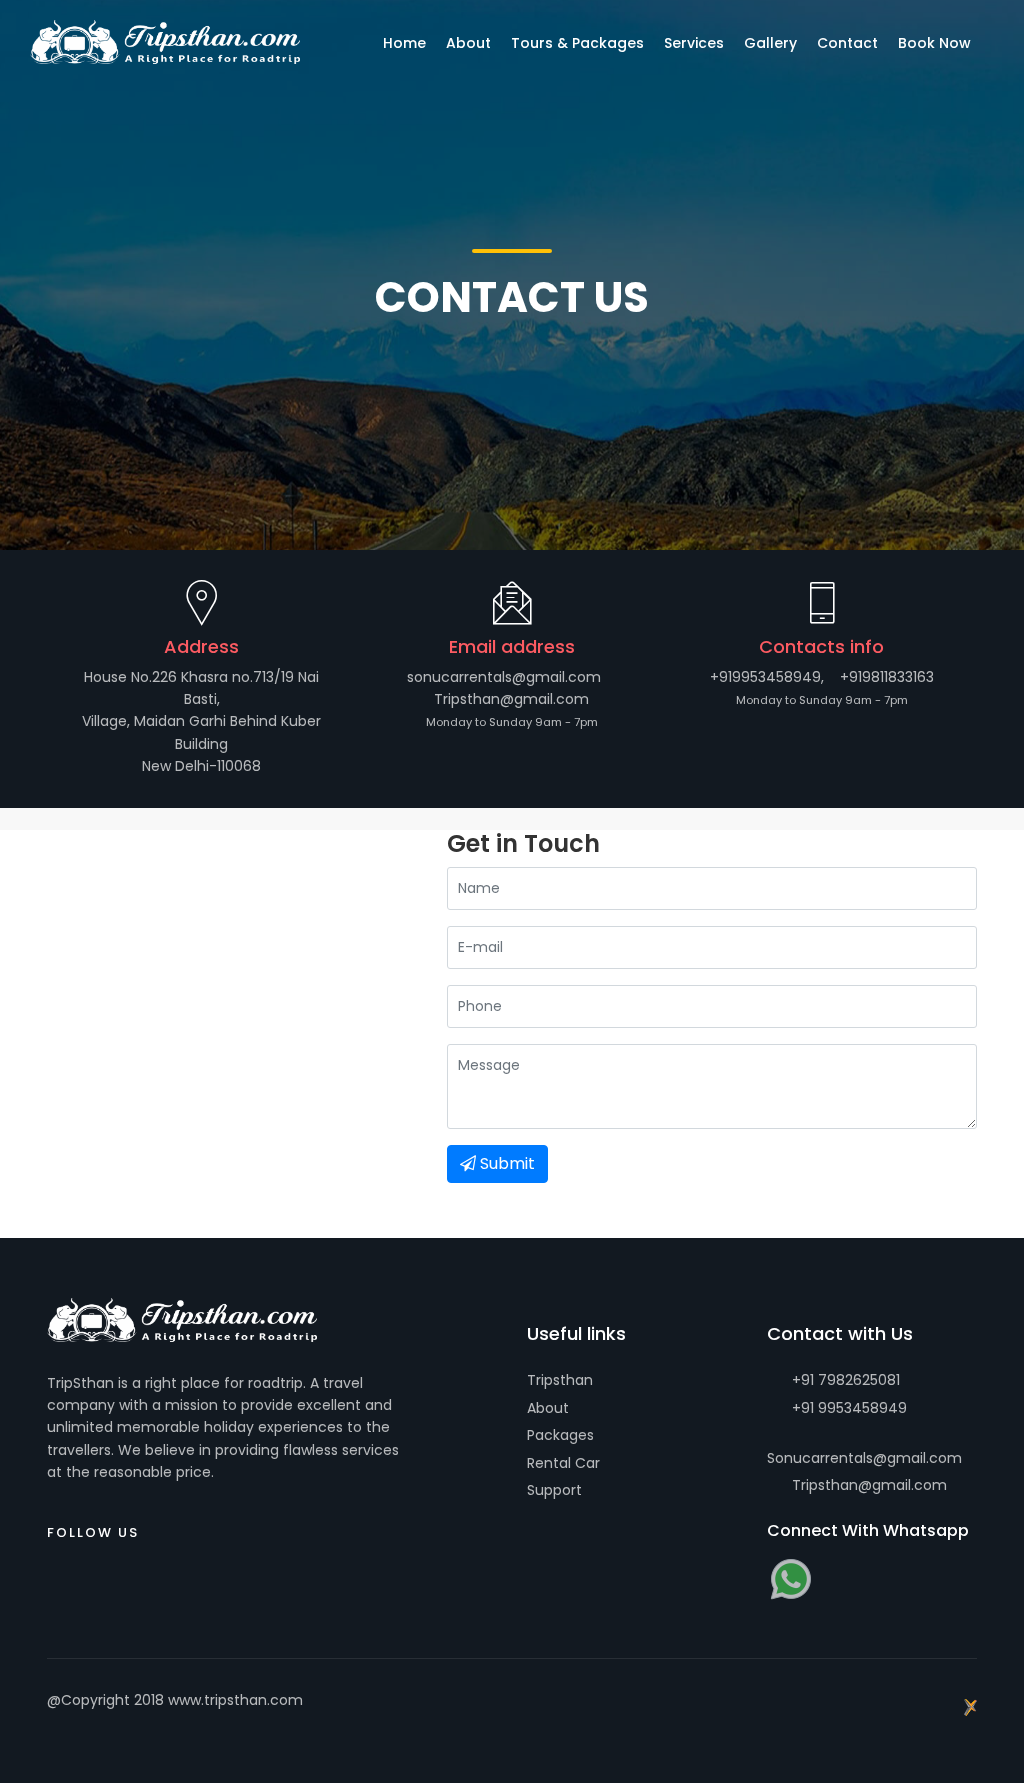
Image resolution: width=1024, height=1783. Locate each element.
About (548, 1408)
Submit (505, 1163)
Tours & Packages (577, 43)
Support (554, 1490)
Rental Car (563, 1463)
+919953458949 (765, 677)
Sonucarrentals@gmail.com (864, 1458)
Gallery (770, 43)
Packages (560, 1435)
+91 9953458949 (847, 1408)
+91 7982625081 (844, 1380)
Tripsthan (560, 1380)
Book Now (934, 43)
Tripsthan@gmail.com (511, 699)
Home (404, 43)
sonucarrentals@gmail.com (504, 677)
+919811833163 (887, 677)
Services (694, 43)
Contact (847, 43)
